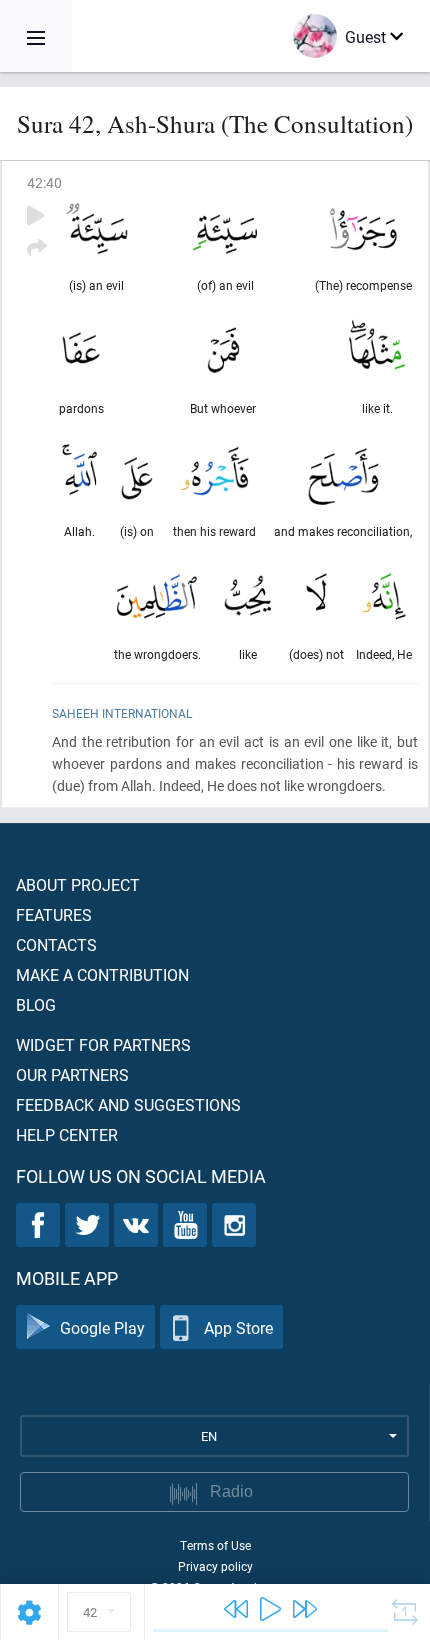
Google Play (102, 1327)
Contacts (56, 944)
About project (78, 884)
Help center (67, 1134)
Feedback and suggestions (128, 1104)
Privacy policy (215, 1566)
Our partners (72, 1074)
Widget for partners (103, 1044)
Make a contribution (102, 974)
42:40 (44, 182)
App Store (238, 1327)
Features (54, 914)
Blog (36, 1004)
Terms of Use (215, 1545)
